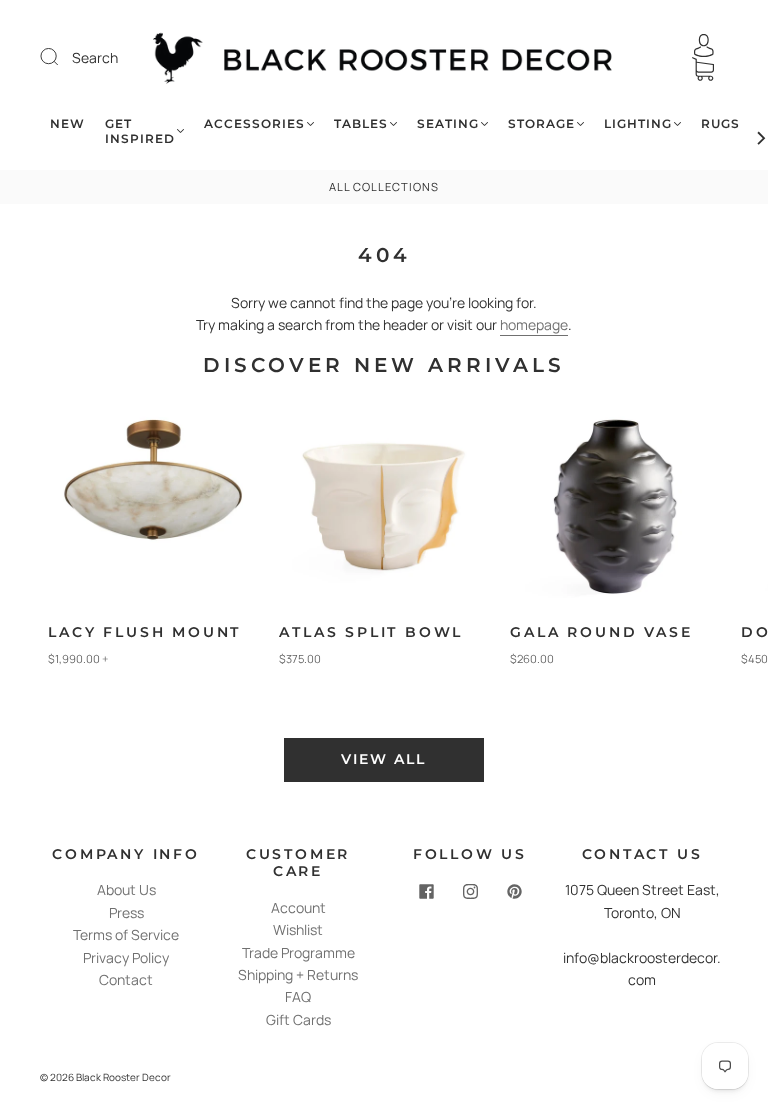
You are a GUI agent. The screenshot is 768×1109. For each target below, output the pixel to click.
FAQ (298, 996)
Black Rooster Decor (123, 1077)
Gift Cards (298, 1019)
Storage (541, 123)
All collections (384, 186)
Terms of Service (126, 934)
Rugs (720, 123)
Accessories (254, 123)
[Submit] (62, 57)
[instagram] (470, 891)
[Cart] (703, 69)
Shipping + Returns (298, 974)
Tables (361, 123)
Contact (126, 979)
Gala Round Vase (601, 632)
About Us (126, 889)
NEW (67, 123)
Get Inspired (140, 131)
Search (95, 57)
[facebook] (426, 891)
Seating (448, 123)
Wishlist (298, 929)
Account (298, 907)
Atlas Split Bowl (371, 632)
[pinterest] (514, 891)
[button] (711, 558)
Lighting (638, 123)
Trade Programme (298, 952)
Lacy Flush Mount (144, 632)
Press (126, 912)
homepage (534, 324)
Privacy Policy (126, 957)
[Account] (704, 45)
